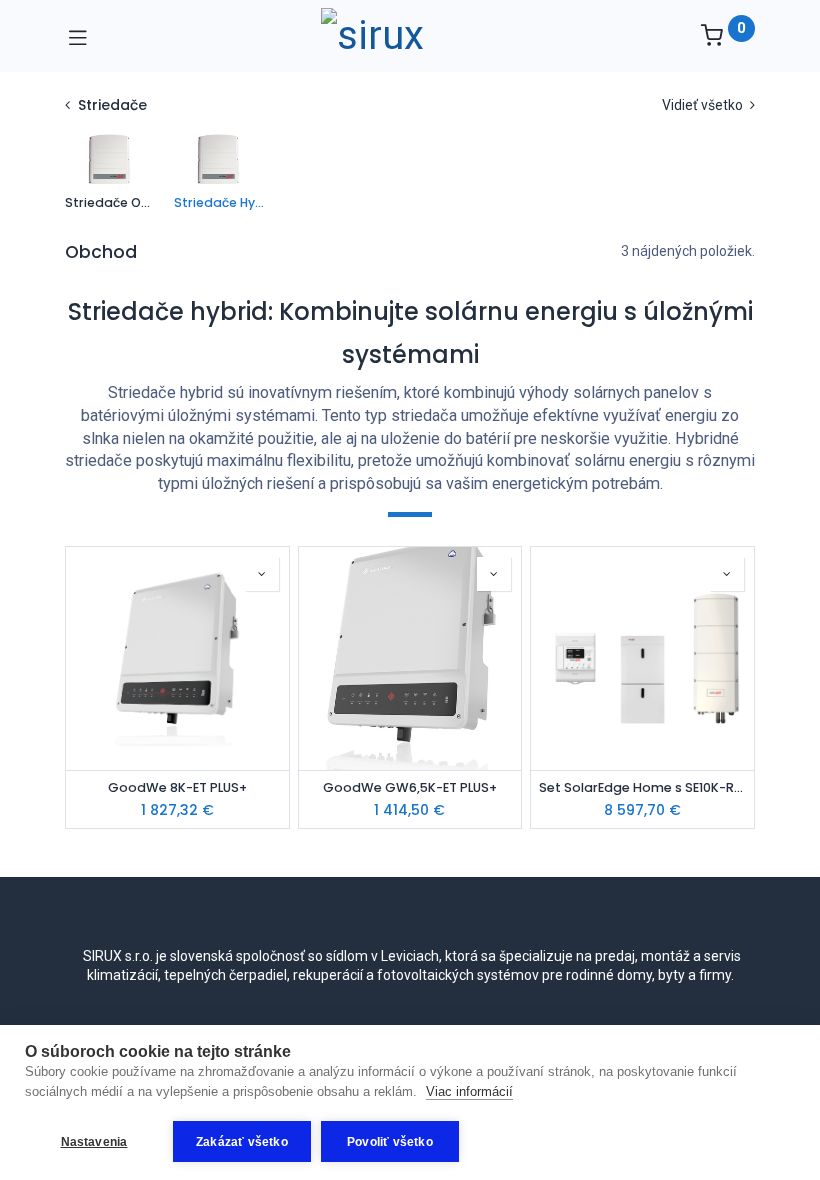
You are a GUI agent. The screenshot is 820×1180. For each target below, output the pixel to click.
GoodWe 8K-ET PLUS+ (177, 787)
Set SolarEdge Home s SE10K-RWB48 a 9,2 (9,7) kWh (642, 787)
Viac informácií (469, 1091)
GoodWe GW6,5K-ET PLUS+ (410, 787)
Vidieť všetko (704, 105)
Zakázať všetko (242, 1142)
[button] (262, 574)
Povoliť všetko (390, 1142)
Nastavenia (94, 1142)
